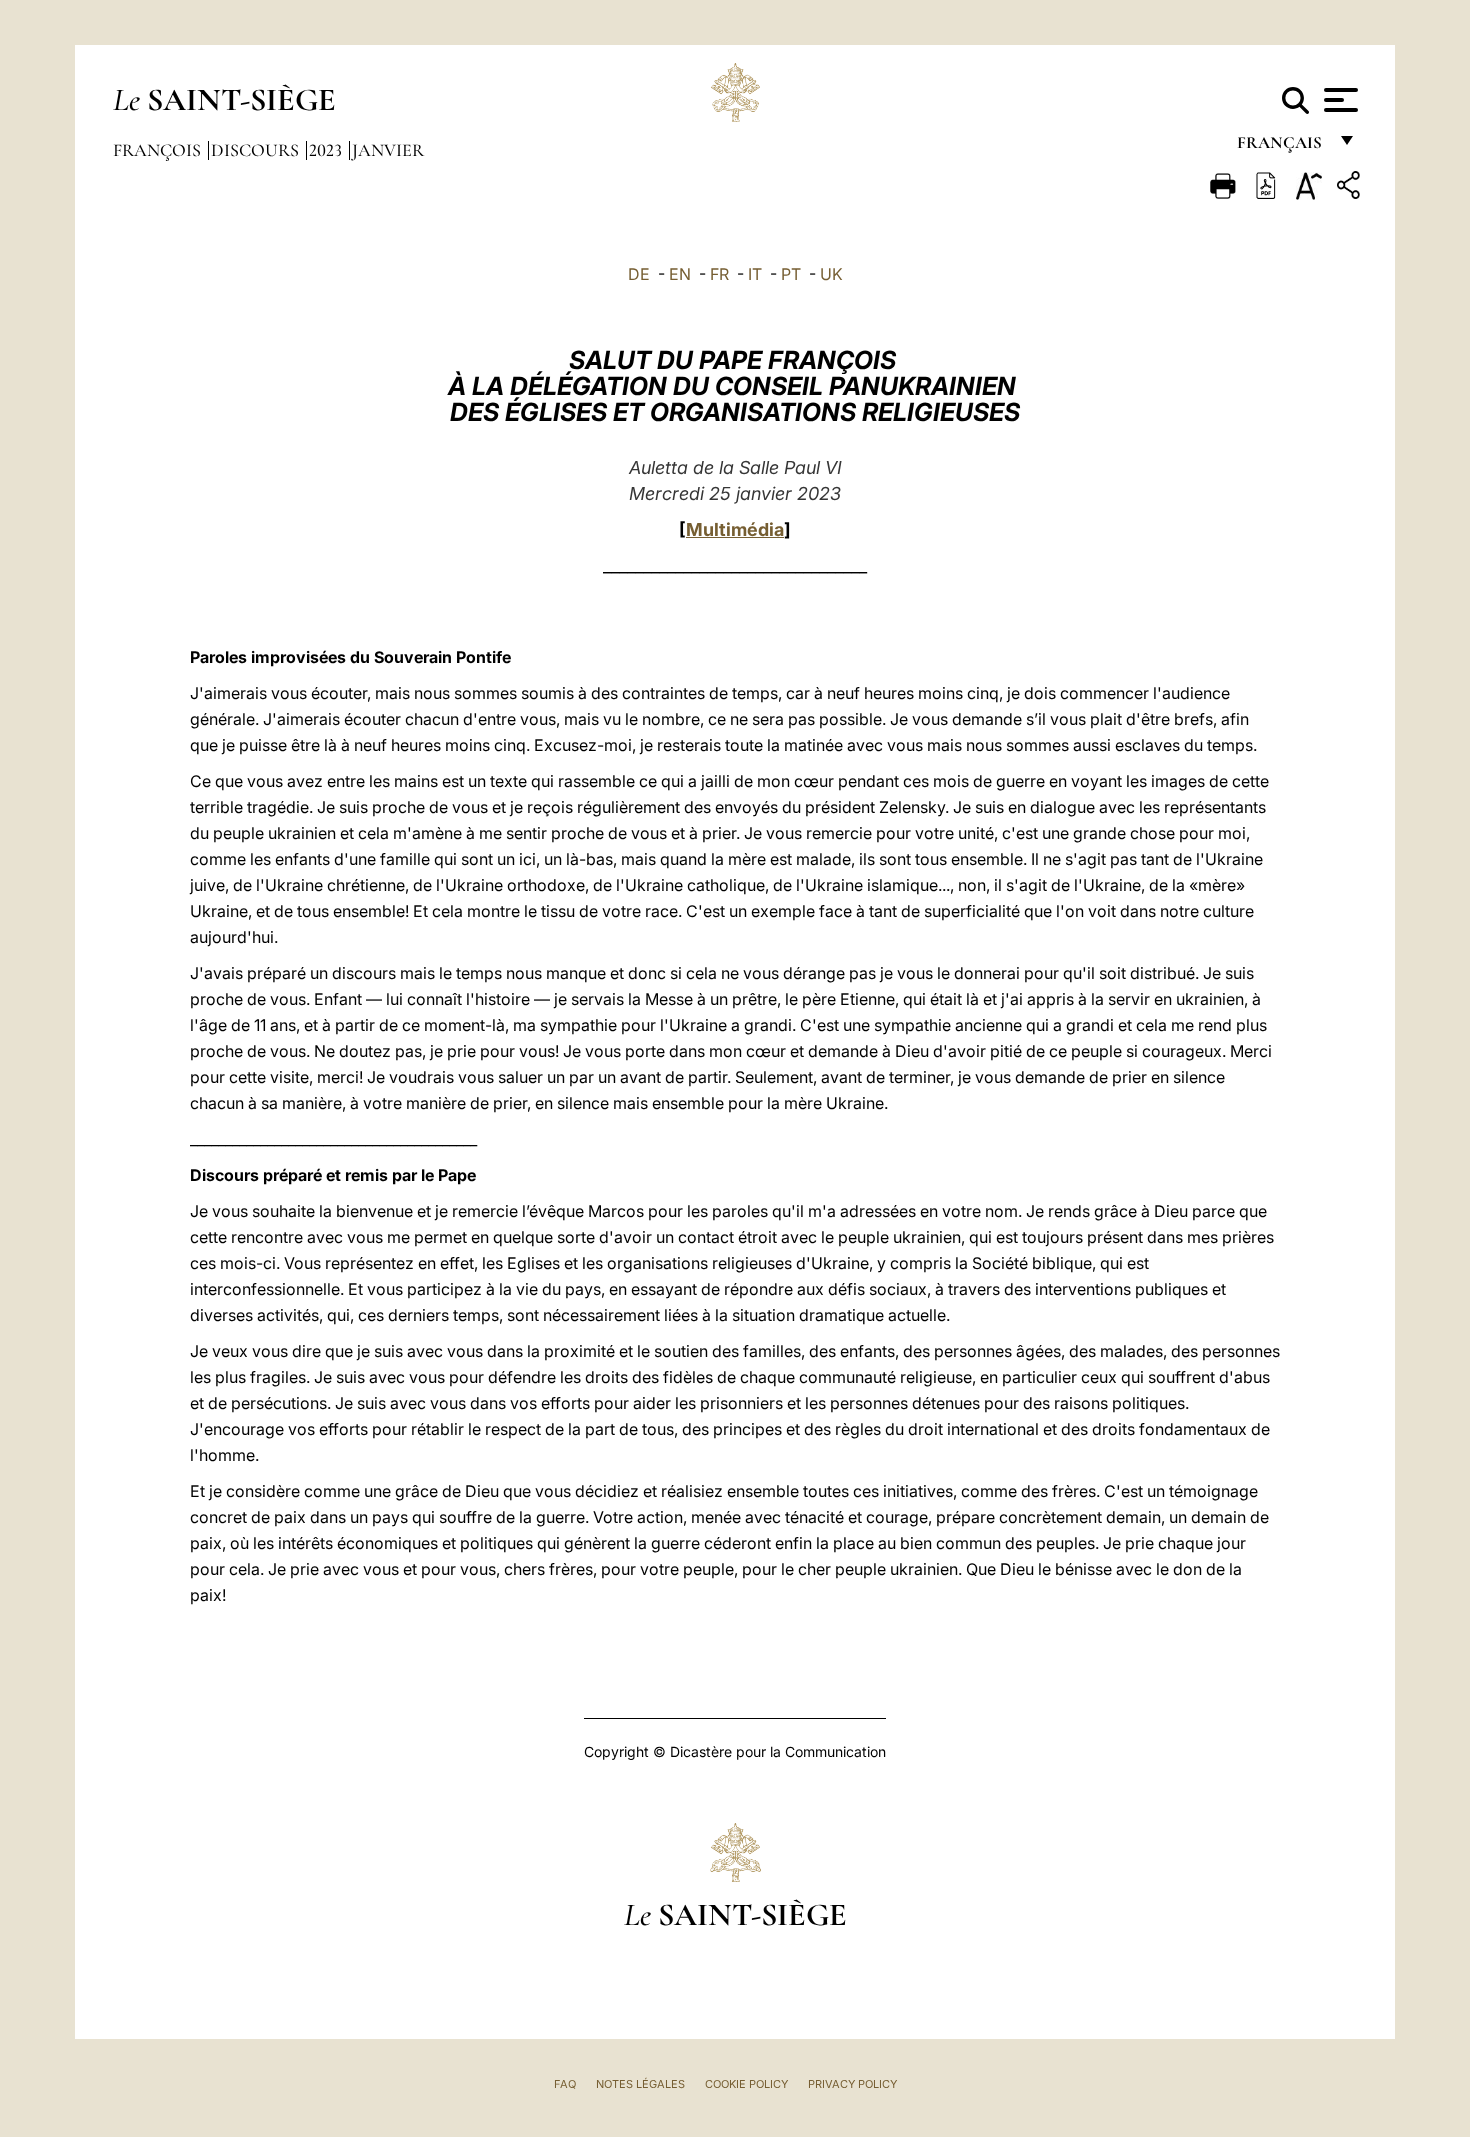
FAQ (565, 2084)
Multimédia (735, 529)
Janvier (388, 150)
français (1281, 147)
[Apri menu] (1338, 100)
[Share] (1351, 188)
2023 (327, 150)
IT (755, 274)
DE (639, 274)
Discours (257, 150)
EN (680, 274)
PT (791, 274)
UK (831, 274)
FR (719, 274)
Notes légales (640, 2084)
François (159, 150)
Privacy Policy (852, 2084)
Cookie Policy (746, 2084)
